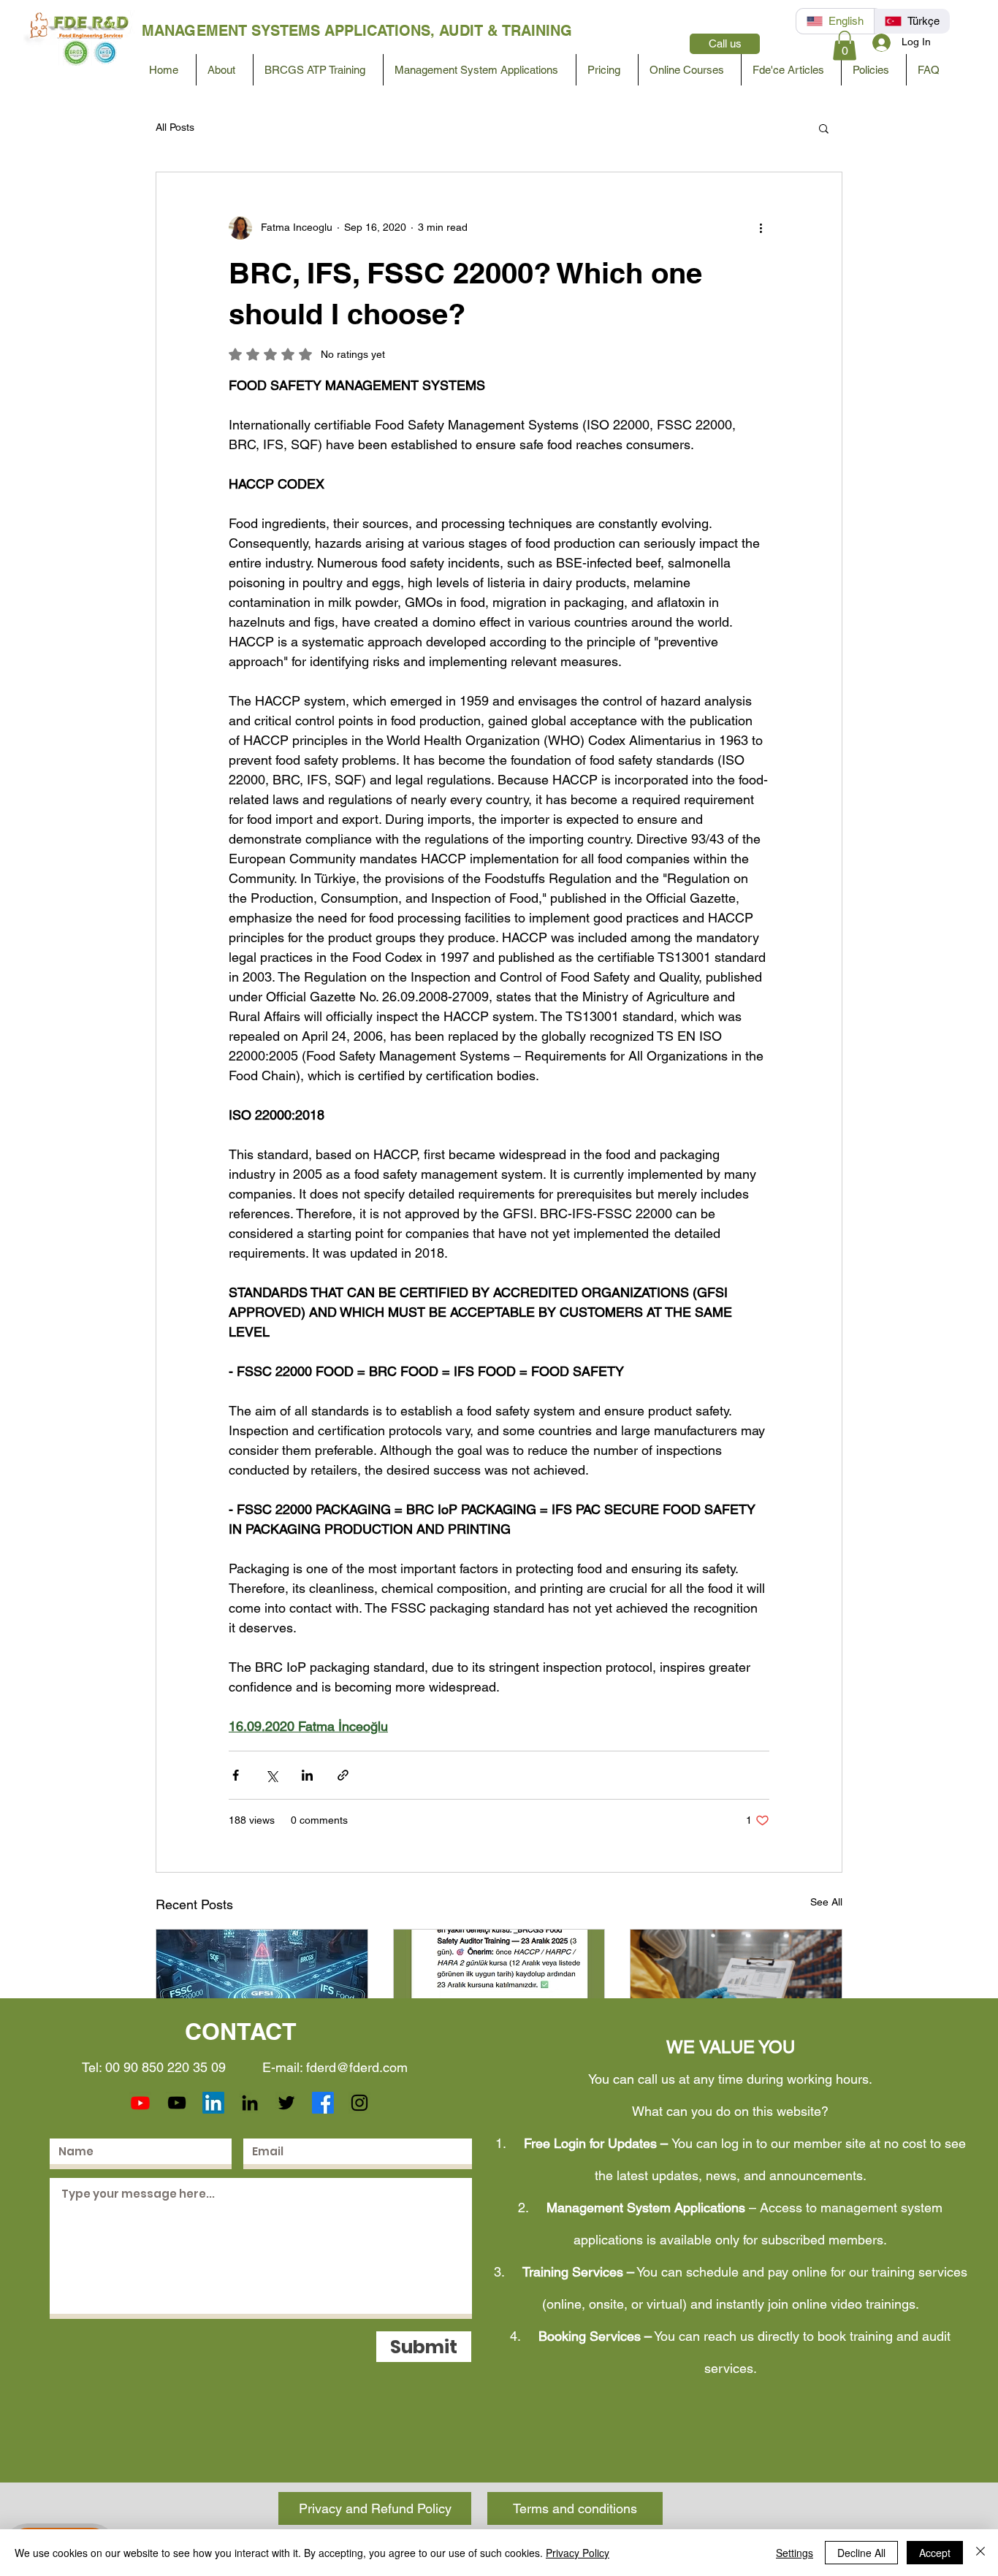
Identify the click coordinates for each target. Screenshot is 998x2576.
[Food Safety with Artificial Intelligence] (499, 1989)
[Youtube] (140, 2103)
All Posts (175, 127)
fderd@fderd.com (357, 2067)
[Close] (980, 2553)
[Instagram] (359, 2103)
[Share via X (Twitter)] (271, 1775)
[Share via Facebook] (236, 1775)
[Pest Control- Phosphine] (736, 1989)
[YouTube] (177, 2103)
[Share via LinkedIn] (307, 1775)
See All (826, 1902)
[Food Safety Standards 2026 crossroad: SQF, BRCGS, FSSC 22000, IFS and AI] (262, 1989)
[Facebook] (323, 2103)
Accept (935, 2553)
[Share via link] (343, 1775)
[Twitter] (286, 2103)
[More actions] (761, 228)
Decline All (861, 2553)
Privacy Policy (578, 2553)
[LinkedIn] (213, 2103)
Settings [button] (795, 2553)
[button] (845, 46)
